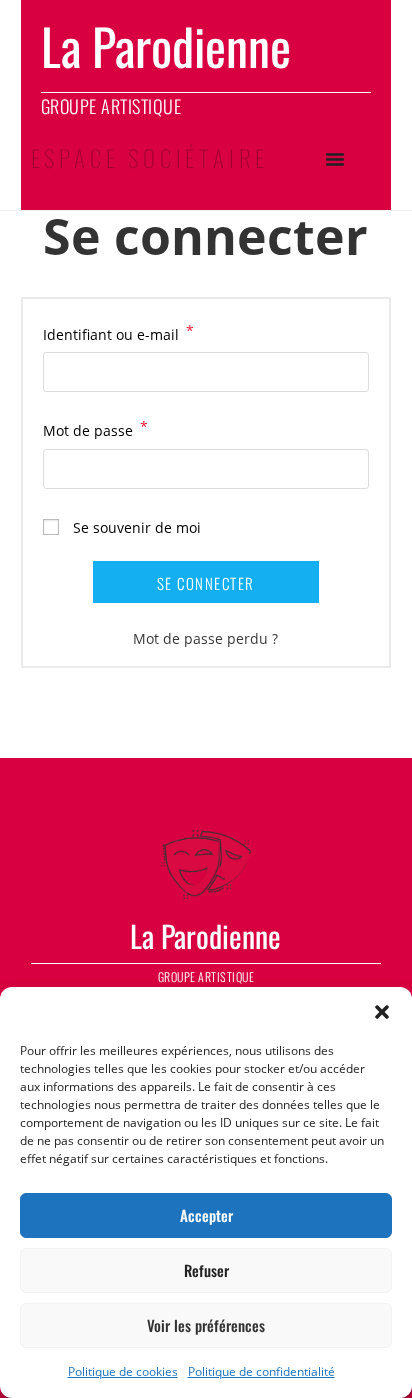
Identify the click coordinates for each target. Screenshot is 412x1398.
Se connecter (206, 583)
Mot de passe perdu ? (205, 638)
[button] (382, 1012)
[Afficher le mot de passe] (346, 468)
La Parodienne (205, 935)
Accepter (206, 1215)
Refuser (206, 1270)
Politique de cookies (123, 1371)
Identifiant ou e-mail (118, 333)
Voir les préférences (206, 1325)
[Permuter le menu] (335, 159)
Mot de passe (95, 429)
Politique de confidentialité (261, 1371)
